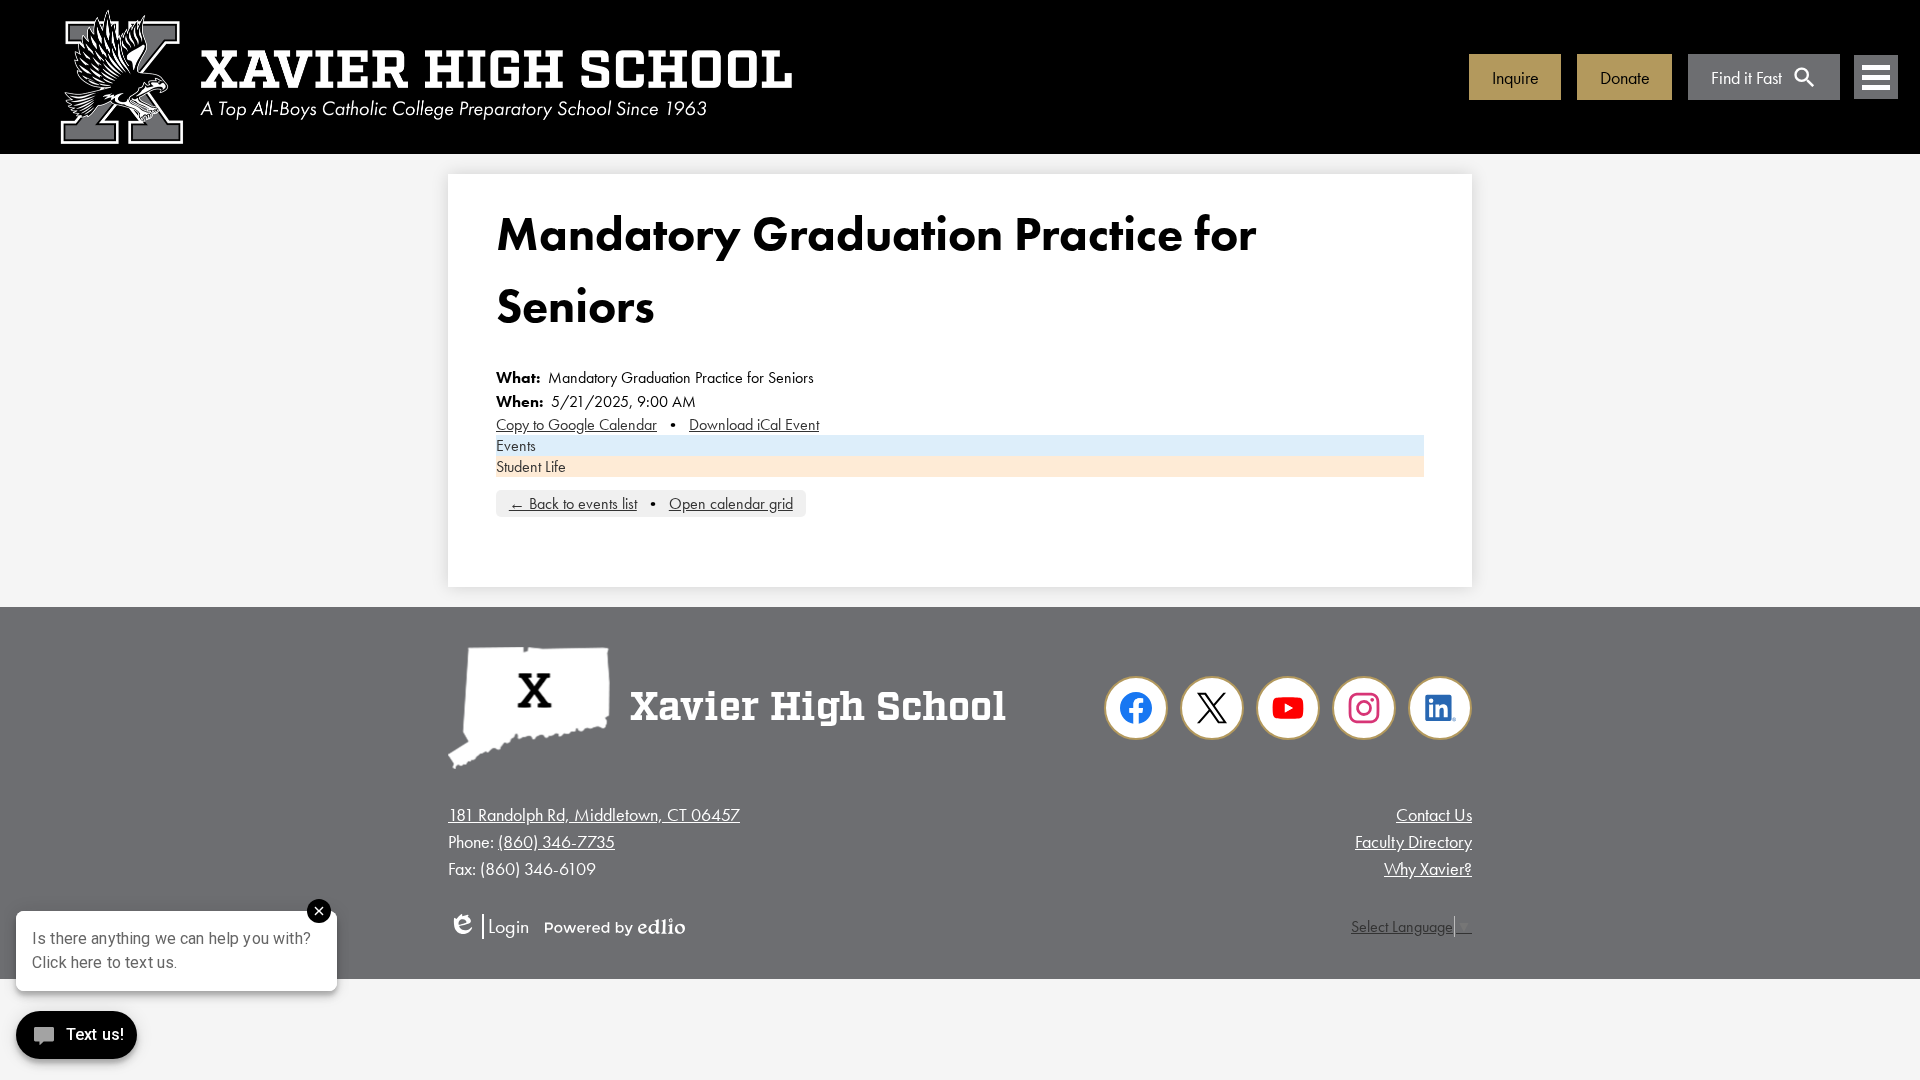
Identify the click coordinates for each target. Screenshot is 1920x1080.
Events (516, 445)
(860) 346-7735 (556, 841)
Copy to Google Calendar (576, 424)
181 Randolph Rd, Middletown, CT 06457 (594, 814)
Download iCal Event (754, 424)
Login (488, 926)
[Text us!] (76, 1039)
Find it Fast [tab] (1746, 77)
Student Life (531, 466)
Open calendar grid (731, 503)
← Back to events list (573, 503)
